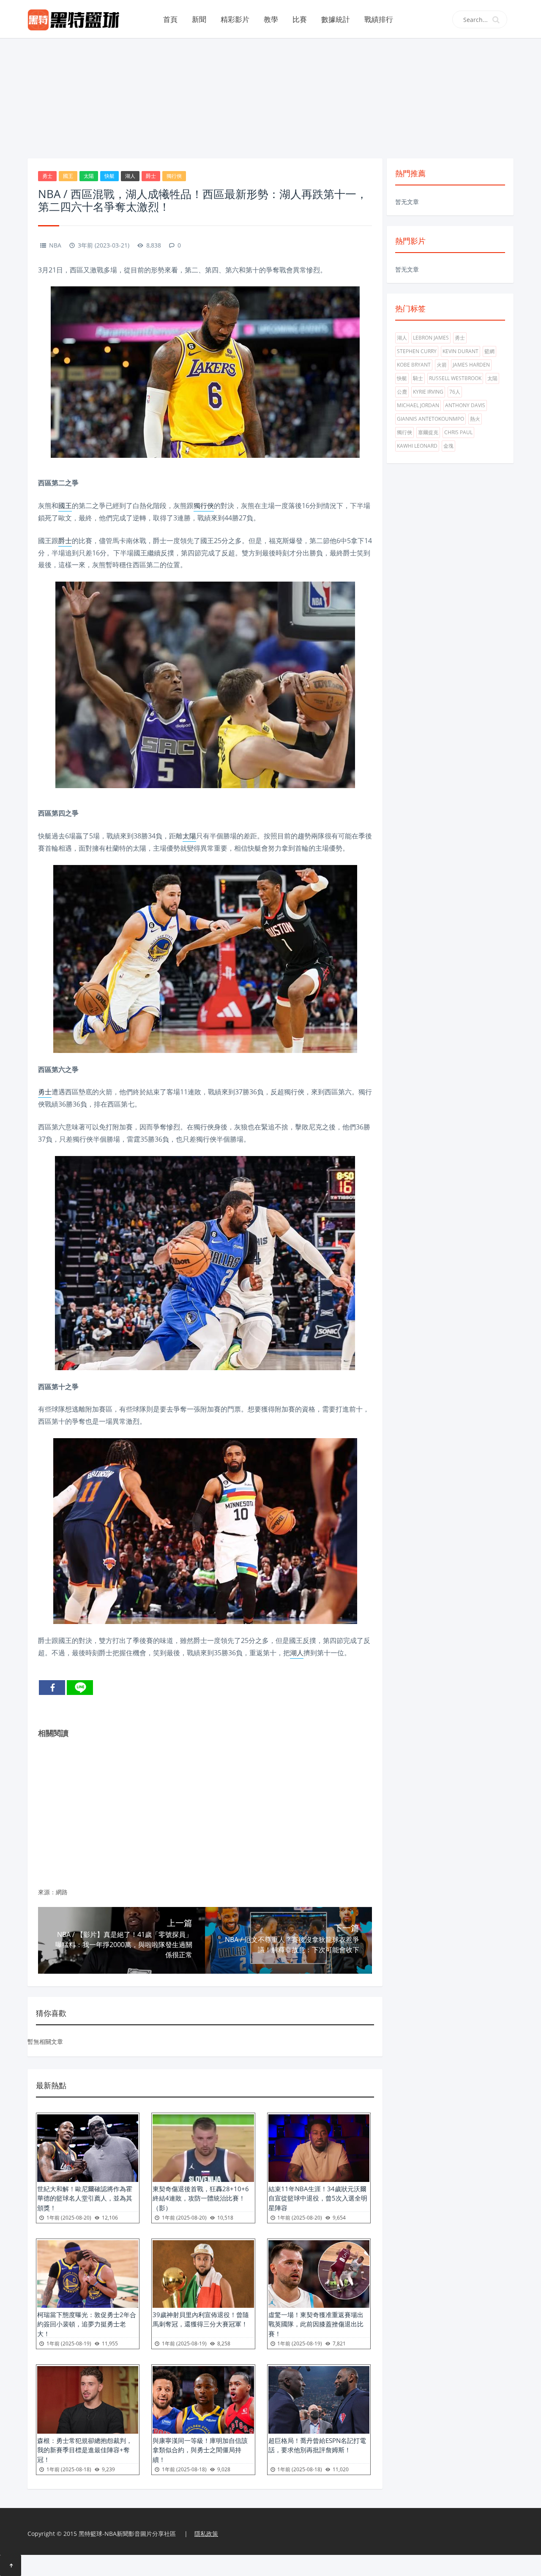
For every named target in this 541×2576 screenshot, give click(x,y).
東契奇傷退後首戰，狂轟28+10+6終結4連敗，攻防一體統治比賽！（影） (201, 2198)
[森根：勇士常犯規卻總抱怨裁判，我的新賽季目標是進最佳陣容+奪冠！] (88, 2400)
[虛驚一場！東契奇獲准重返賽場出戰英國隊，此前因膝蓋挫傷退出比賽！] (319, 2274)
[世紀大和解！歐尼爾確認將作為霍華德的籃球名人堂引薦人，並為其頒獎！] (88, 2148)
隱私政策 (206, 2534)
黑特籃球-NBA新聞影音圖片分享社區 (127, 2534)
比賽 (300, 19)
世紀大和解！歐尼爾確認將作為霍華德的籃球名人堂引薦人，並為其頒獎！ (85, 2198)
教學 (271, 19)
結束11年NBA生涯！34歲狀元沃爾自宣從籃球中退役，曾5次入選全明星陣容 (318, 2198)
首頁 (170, 19)
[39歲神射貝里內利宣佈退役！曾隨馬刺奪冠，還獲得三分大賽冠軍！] (203, 2274)
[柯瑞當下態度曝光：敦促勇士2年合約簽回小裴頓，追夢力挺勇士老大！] (88, 2274)
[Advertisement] (270, 97)
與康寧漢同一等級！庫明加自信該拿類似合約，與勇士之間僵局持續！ (200, 2450)
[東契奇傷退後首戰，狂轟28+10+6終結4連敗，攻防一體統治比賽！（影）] (203, 2148)
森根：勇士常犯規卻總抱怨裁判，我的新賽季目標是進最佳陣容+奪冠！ (85, 2450)
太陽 (89, 176)
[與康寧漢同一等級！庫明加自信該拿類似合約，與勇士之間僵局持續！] (203, 2400)
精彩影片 (235, 19)
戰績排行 (379, 19)
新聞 (199, 19)
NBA (55, 245)
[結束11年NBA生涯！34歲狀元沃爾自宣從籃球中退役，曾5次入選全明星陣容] (319, 2148)
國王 (68, 176)
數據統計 (336, 19)
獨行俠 (174, 176)
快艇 (109, 176)
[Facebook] (52, 1688)
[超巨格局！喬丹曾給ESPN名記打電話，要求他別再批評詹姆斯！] (319, 2400)
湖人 (130, 176)
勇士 (47, 176)
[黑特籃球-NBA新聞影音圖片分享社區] (77, 19)
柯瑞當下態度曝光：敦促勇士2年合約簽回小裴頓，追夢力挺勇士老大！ (87, 2324)
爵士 (151, 176)
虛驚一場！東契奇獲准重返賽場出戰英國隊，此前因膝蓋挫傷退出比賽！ (316, 2324)
